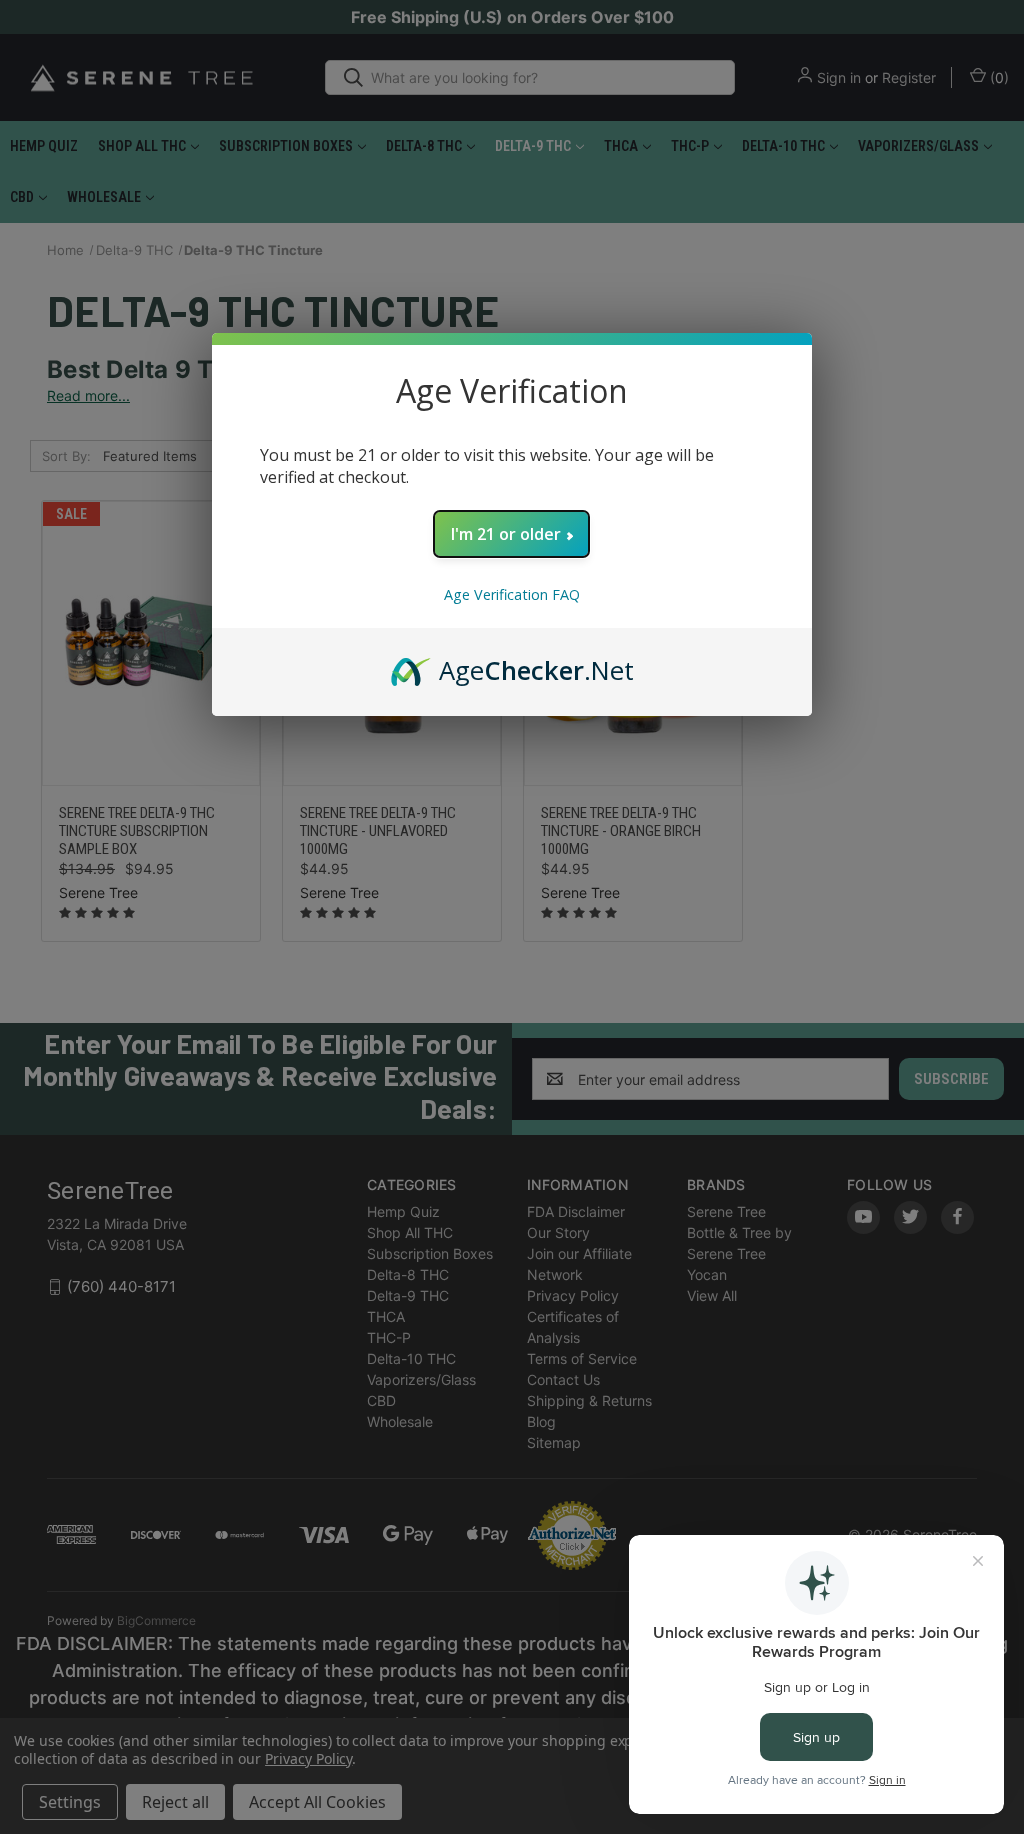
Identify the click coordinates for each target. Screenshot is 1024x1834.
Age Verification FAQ (512, 594)
